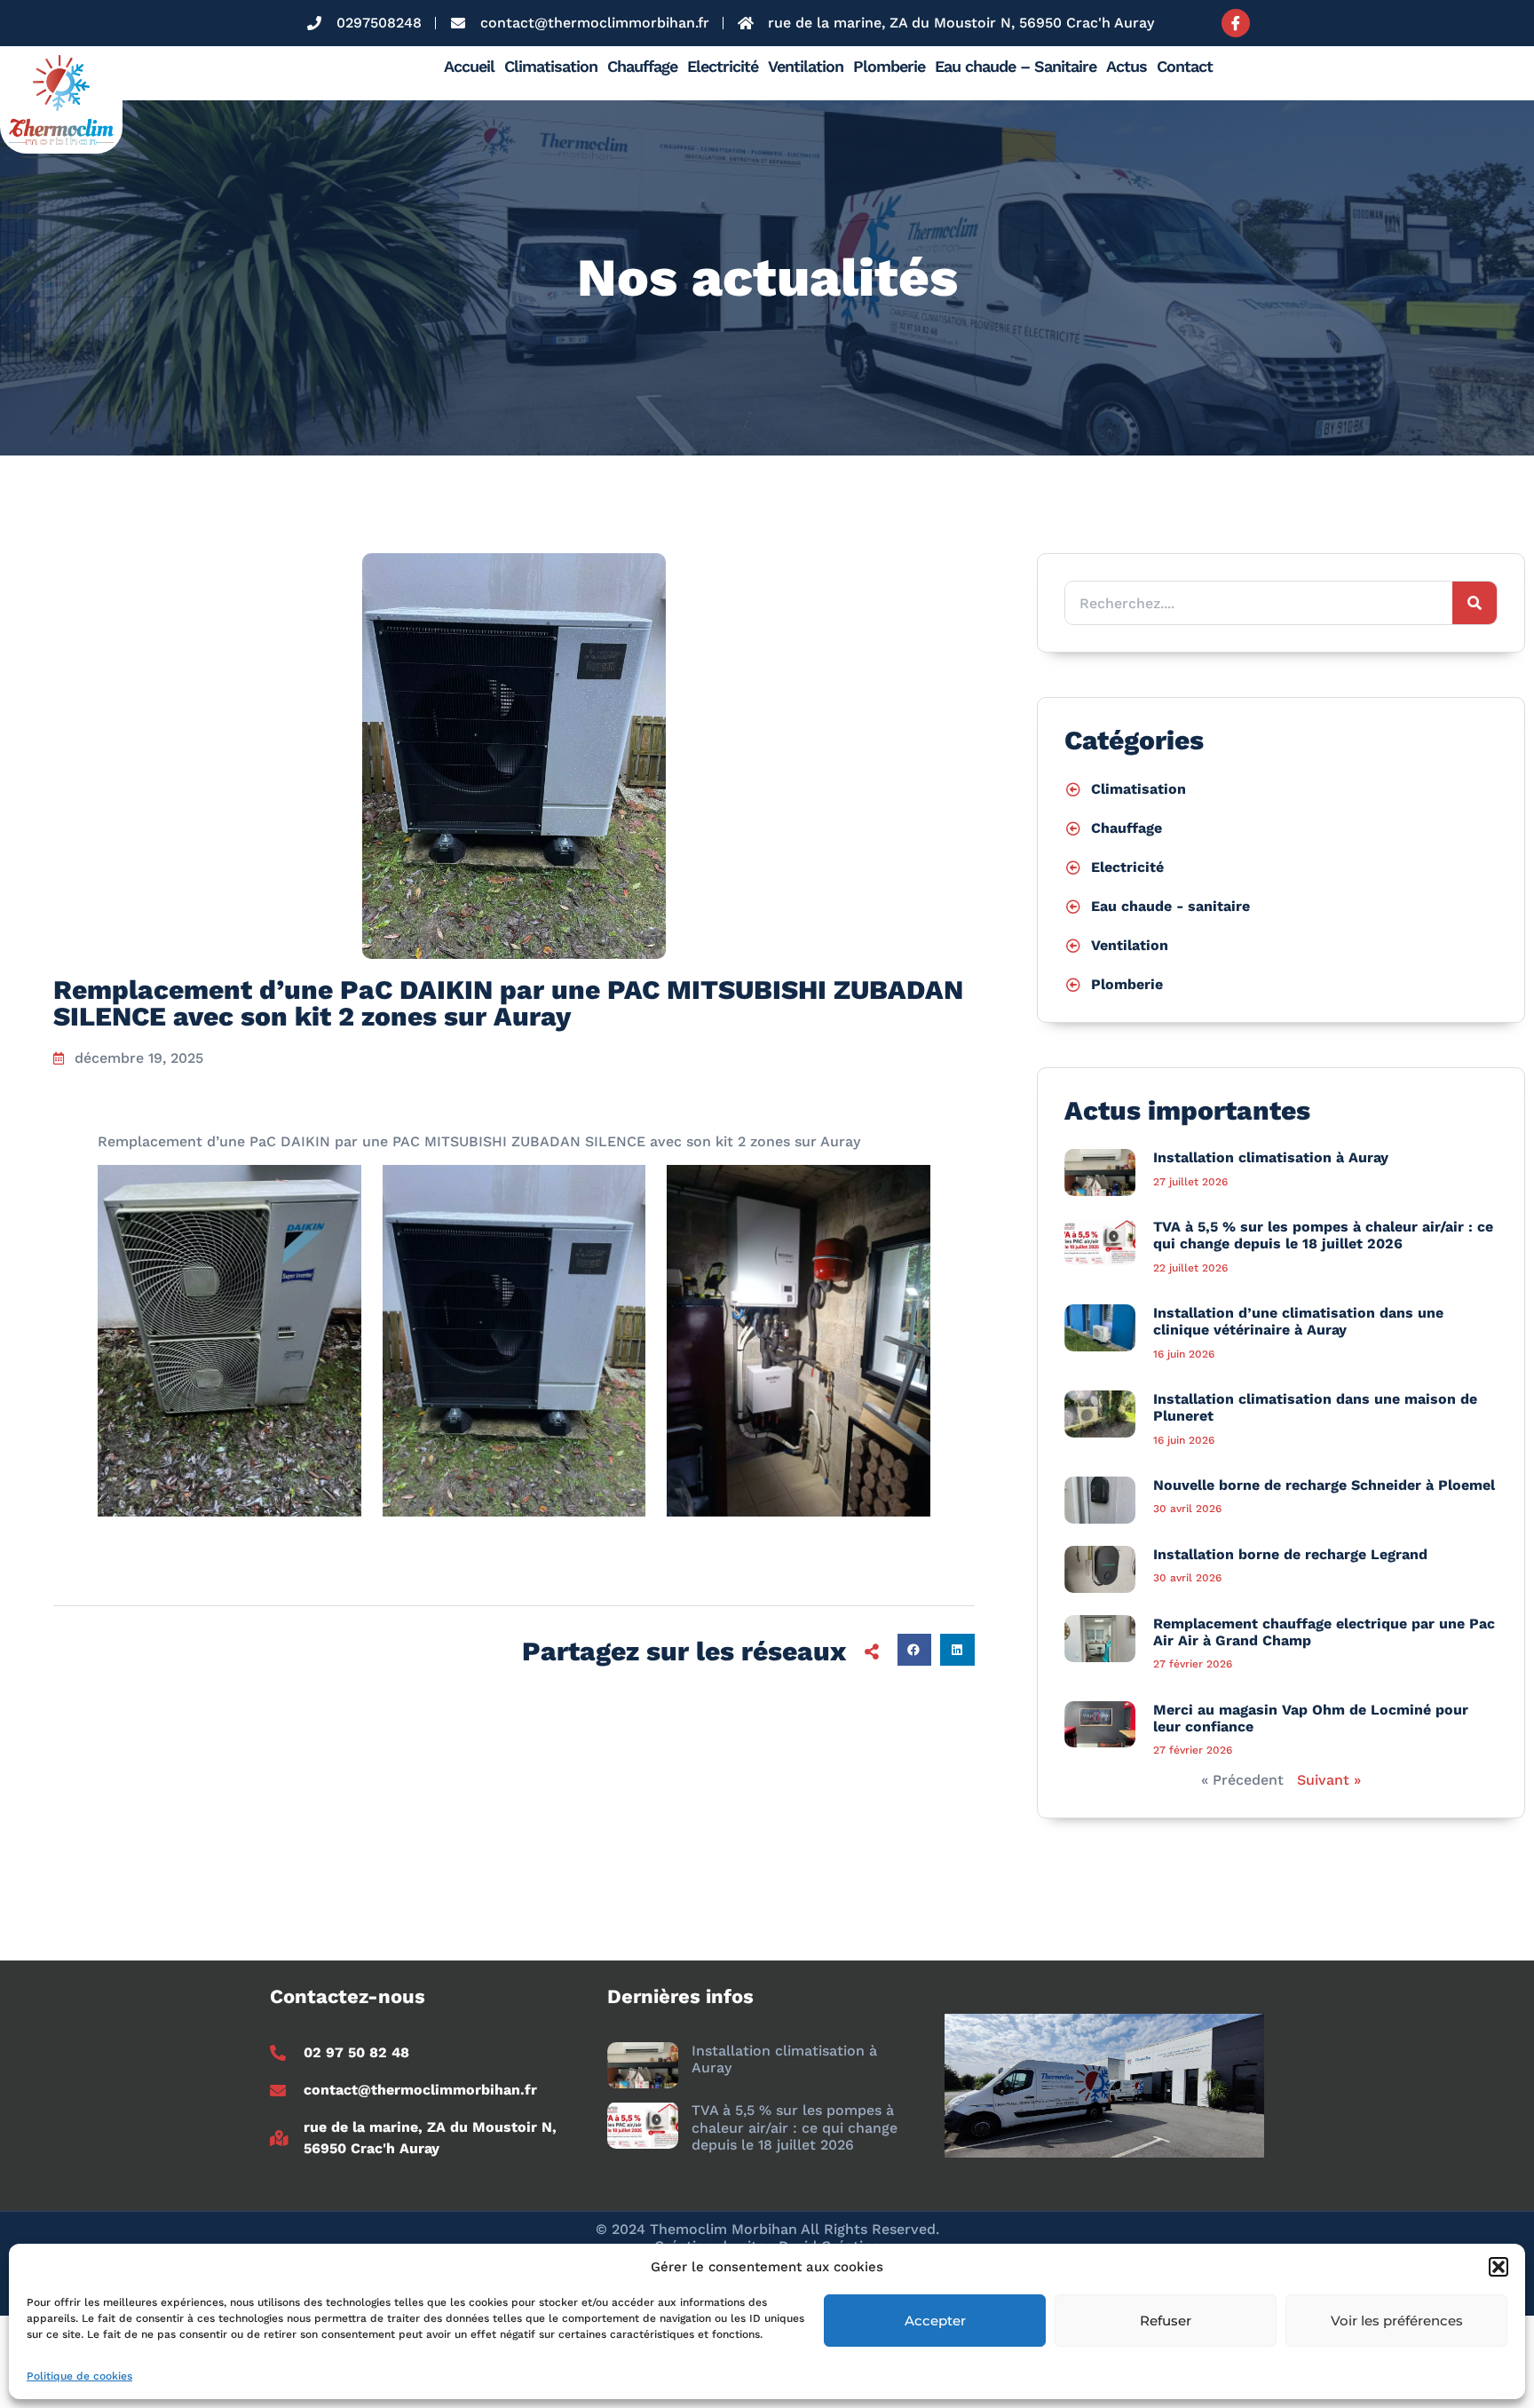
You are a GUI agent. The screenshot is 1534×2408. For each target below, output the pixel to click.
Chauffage (642, 66)
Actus (1127, 66)
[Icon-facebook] (1236, 23)
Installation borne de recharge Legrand (1290, 1554)
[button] (1498, 2267)
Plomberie (889, 66)
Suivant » (1329, 1780)
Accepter (935, 2321)
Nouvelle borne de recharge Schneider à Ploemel (1324, 1485)
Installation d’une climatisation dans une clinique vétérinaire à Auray (1298, 1321)
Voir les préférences (1397, 2321)
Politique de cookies (79, 2376)
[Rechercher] (1475, 603)
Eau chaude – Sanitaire (1016, 66)
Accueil (469, 66)
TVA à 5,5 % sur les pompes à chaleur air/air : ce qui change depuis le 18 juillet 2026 (1323, 1235)
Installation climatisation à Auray (1271, 1157)
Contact (1185, 66)
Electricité (723, 66)
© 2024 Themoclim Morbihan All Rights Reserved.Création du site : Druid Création (767, 2238)
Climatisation (551, 66)
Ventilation (806, 66)
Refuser (1166, 2321)
